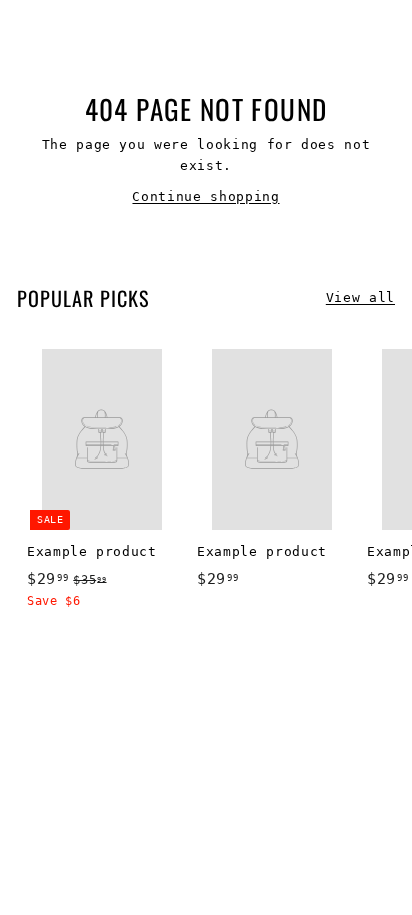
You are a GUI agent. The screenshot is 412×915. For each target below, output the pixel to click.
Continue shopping (205, 196)
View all (360, 297)
